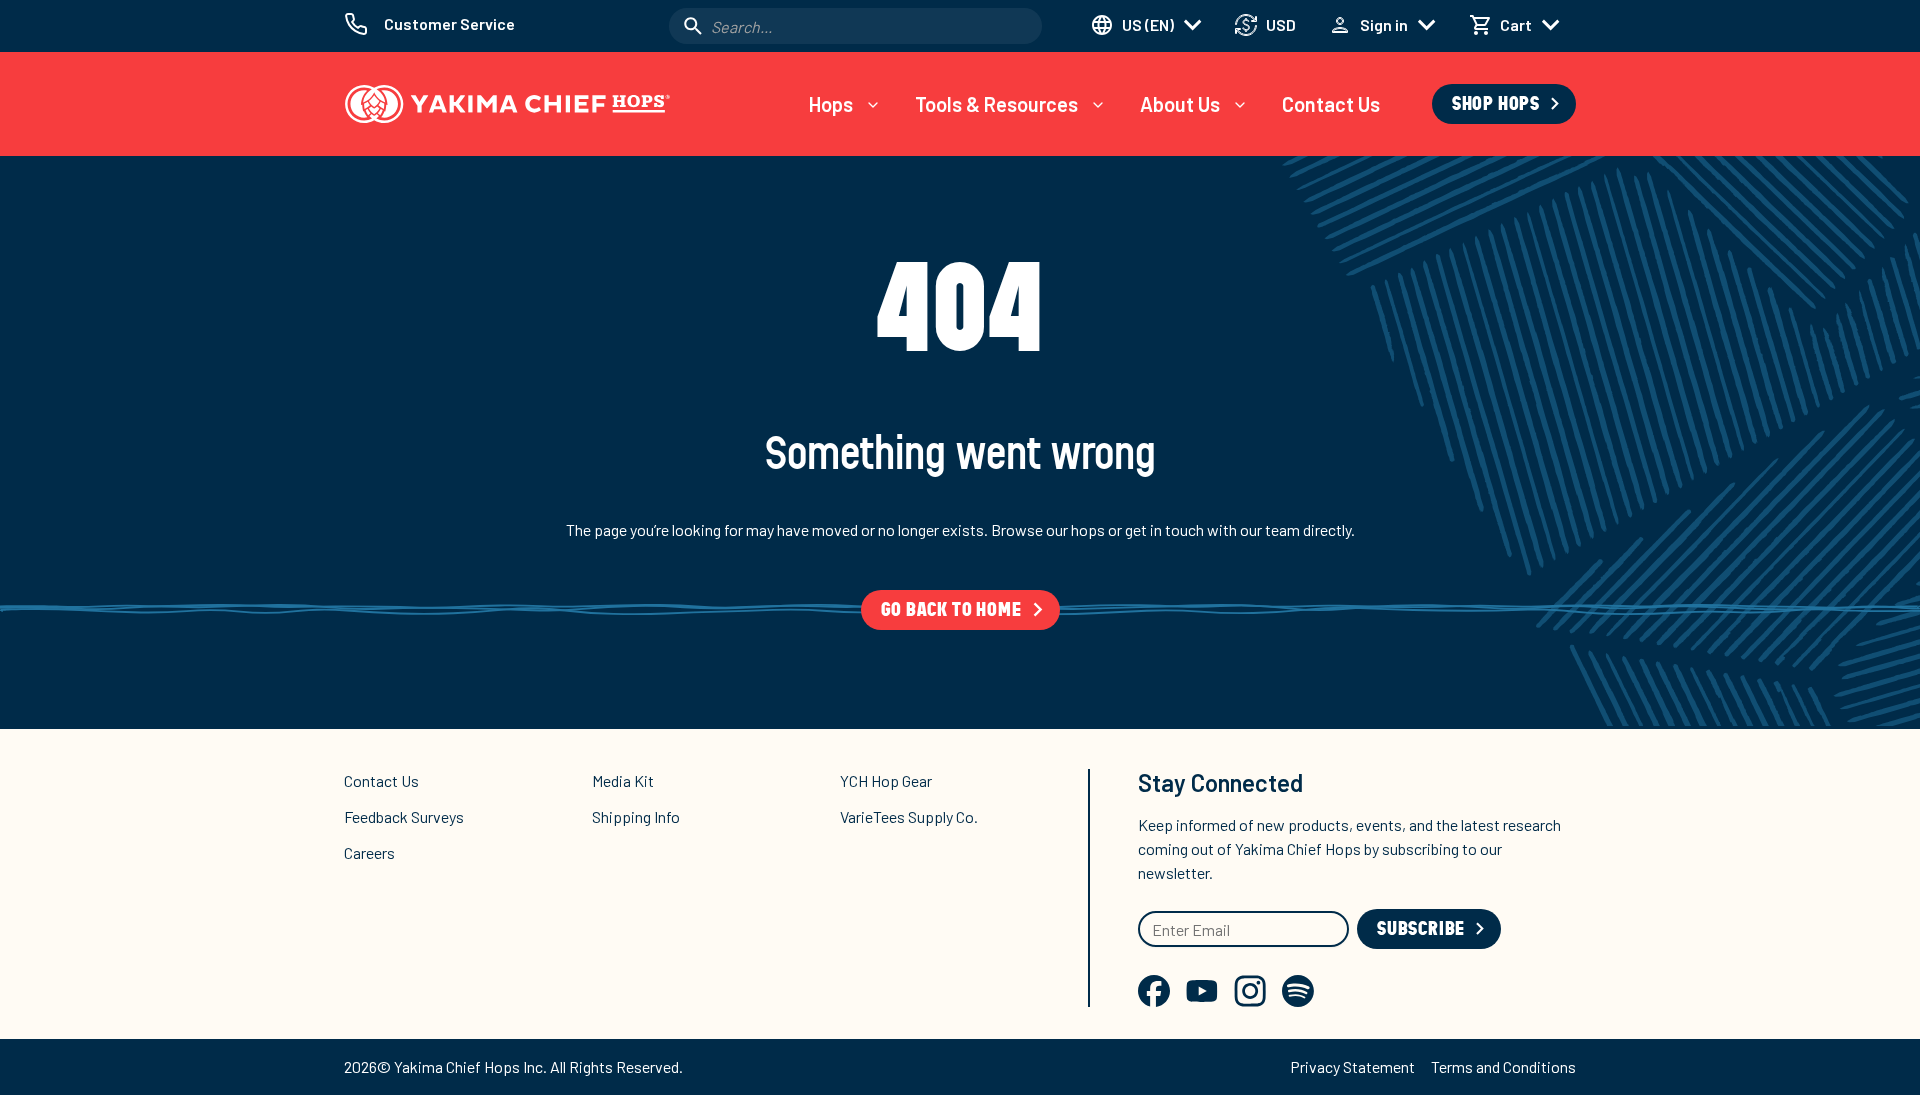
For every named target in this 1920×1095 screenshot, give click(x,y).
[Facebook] (1154, 991)
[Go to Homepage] (507, 104)
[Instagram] (1250, 991)
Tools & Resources (996, 104)
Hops (831, 104)
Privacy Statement (1352, 1066)
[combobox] (855, 26)
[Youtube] (1202, 991)
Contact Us (1331, 104)
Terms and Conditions (1503, 1066)
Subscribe (1421, 929)
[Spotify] (1298, 991)
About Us (1180, 104)
